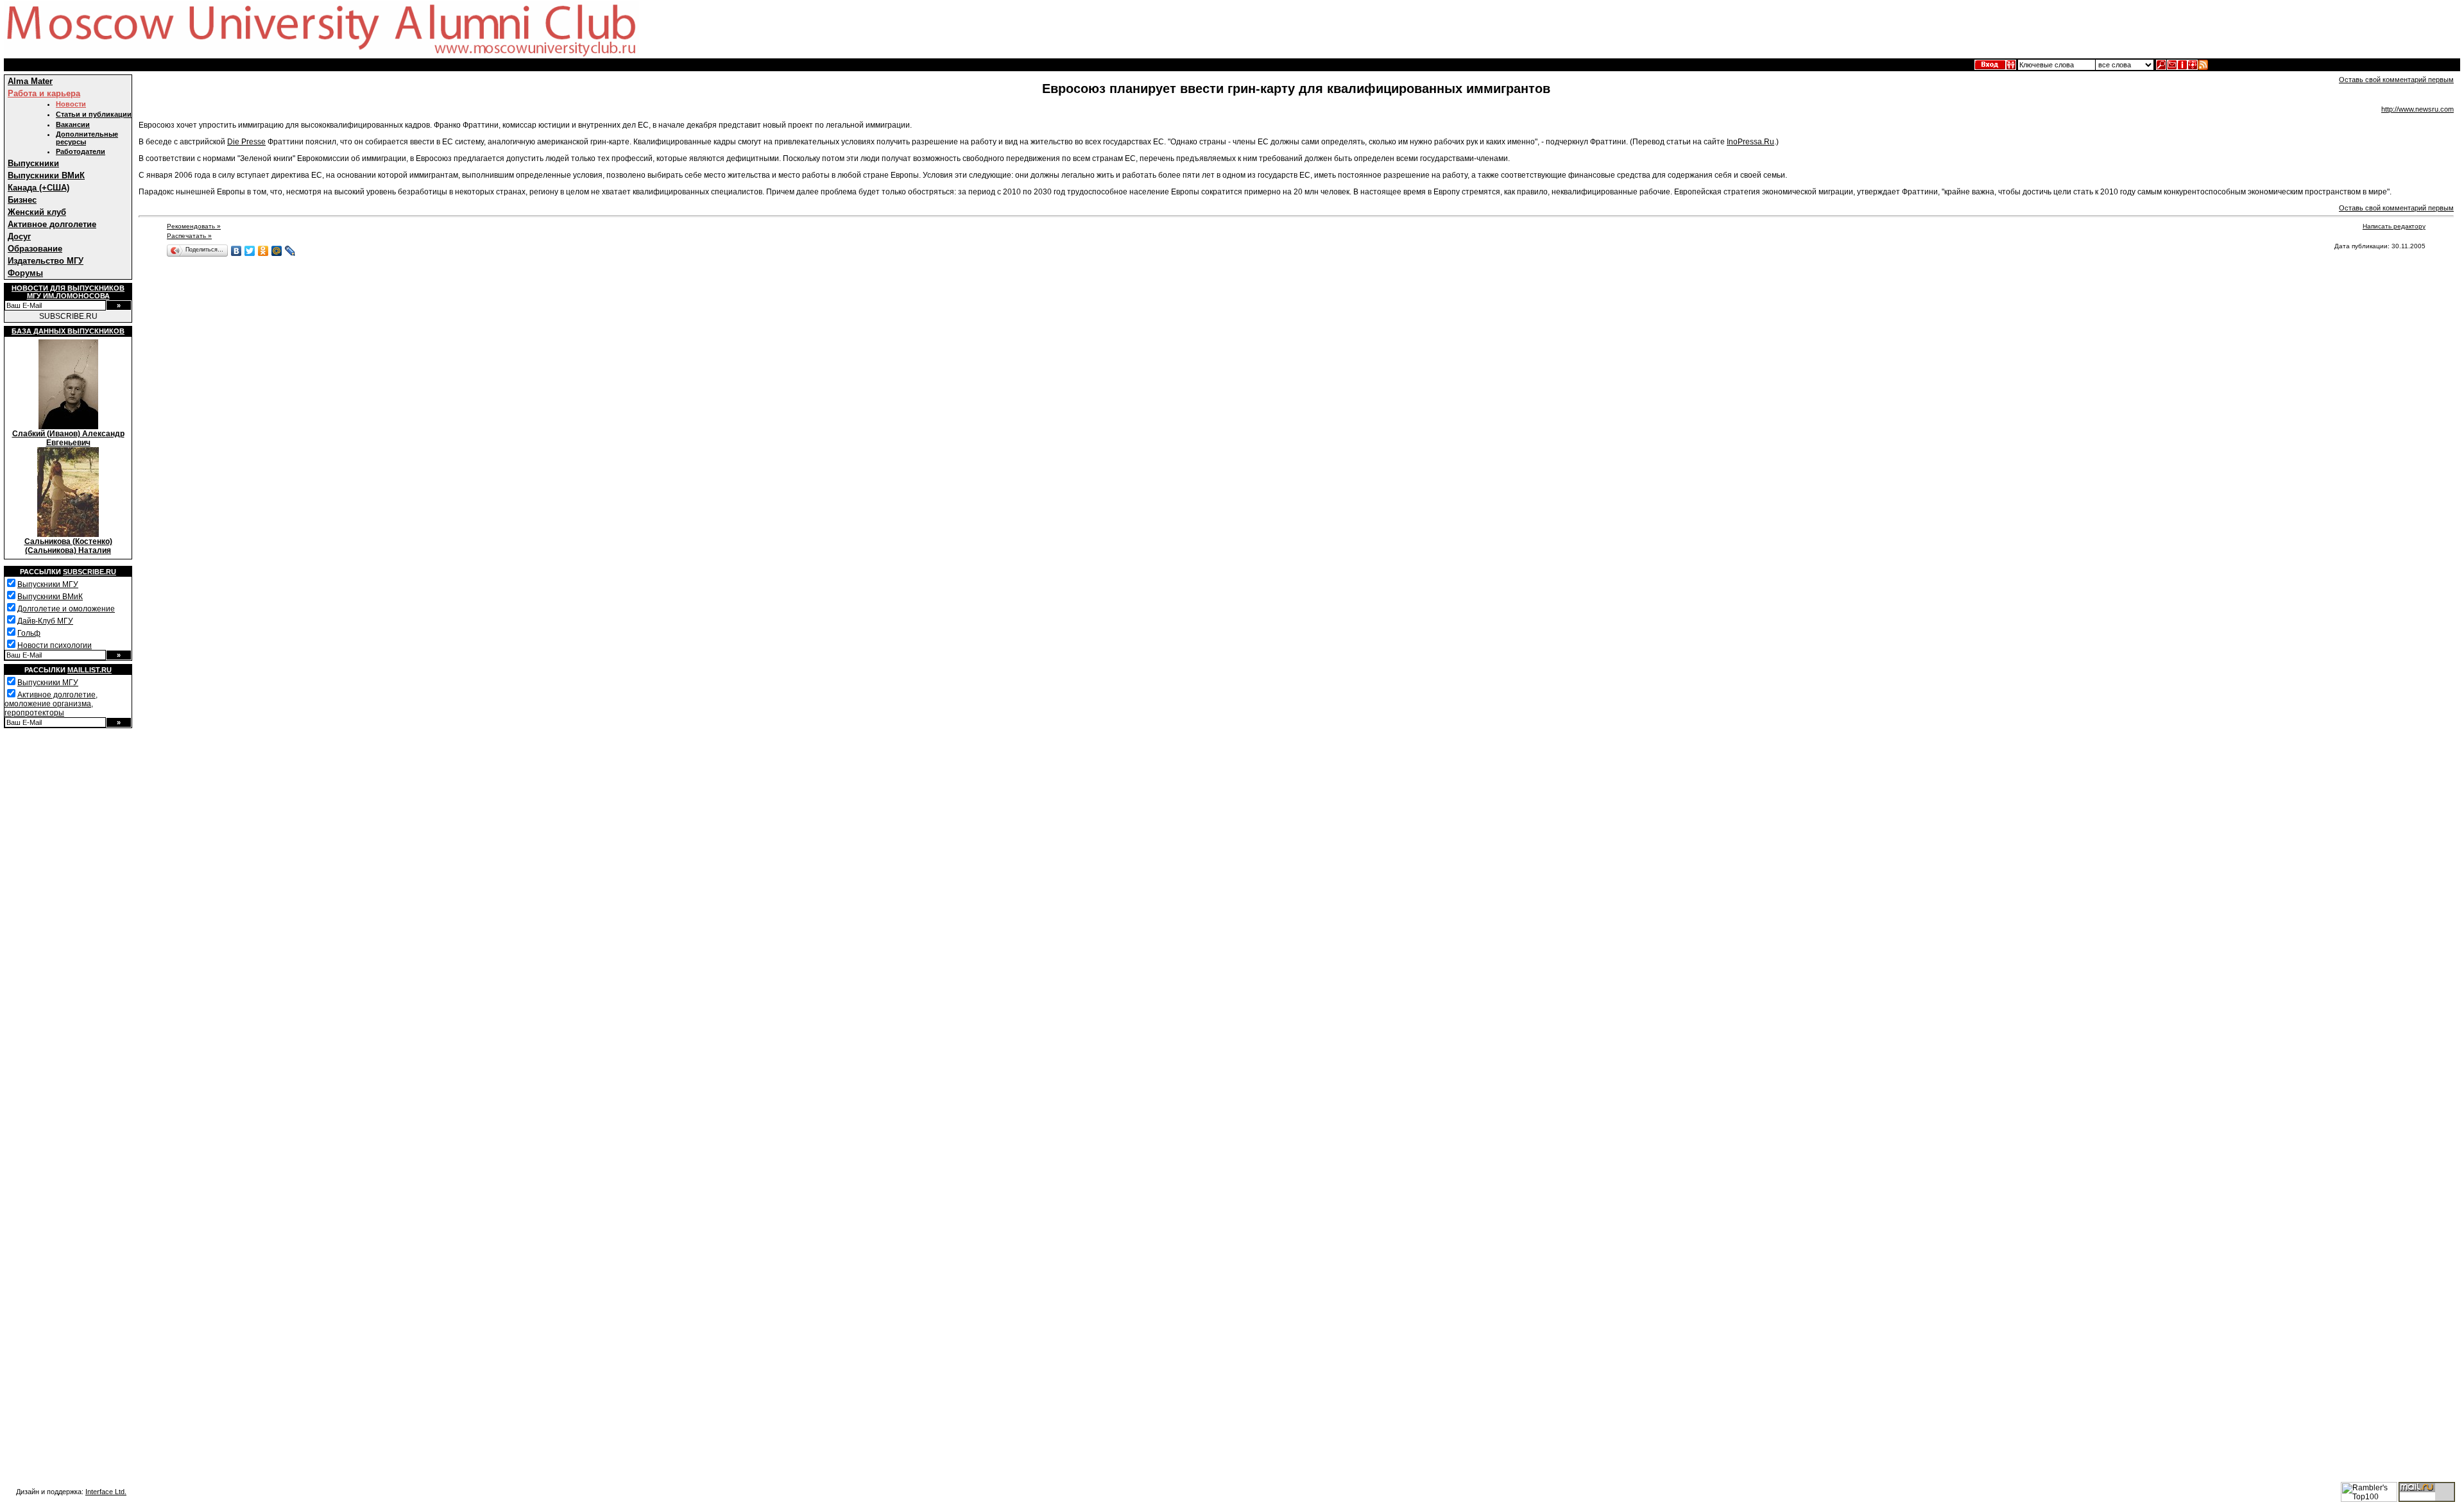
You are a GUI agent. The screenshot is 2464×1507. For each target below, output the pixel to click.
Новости (71, 104)
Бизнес (22, 200)
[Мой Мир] (277, 251)
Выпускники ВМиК (46, 175)
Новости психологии (55, 645)
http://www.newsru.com (2417, 109)
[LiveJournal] (290, 251)
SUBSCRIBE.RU (68, 316)
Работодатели (81, 151)
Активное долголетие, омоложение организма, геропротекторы (51, 704)
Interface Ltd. (106, 1492)
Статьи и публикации (94, 114)
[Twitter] (250, 251)
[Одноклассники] (263, 251)
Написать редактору (2394, 226)
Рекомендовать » (194, 226)
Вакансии (73, 124)
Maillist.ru (90, 670)
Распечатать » (189, 236)
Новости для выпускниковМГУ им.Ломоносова (68, 292)
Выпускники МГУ (48, 584)
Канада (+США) (38, 188)
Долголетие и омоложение (66, 609)
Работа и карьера (44, 93)
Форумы (25, 273)
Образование (35, 249)
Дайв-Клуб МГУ (45, 621)
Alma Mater (30, 81)
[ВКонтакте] (236, 251)
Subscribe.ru (90, 572)
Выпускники (33, 163)
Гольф (29, 633)
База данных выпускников (68, 331)
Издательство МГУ (46, 261)
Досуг (19, 236)
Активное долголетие (52, 224)
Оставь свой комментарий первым (2396, 80)
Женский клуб (37, 212)
